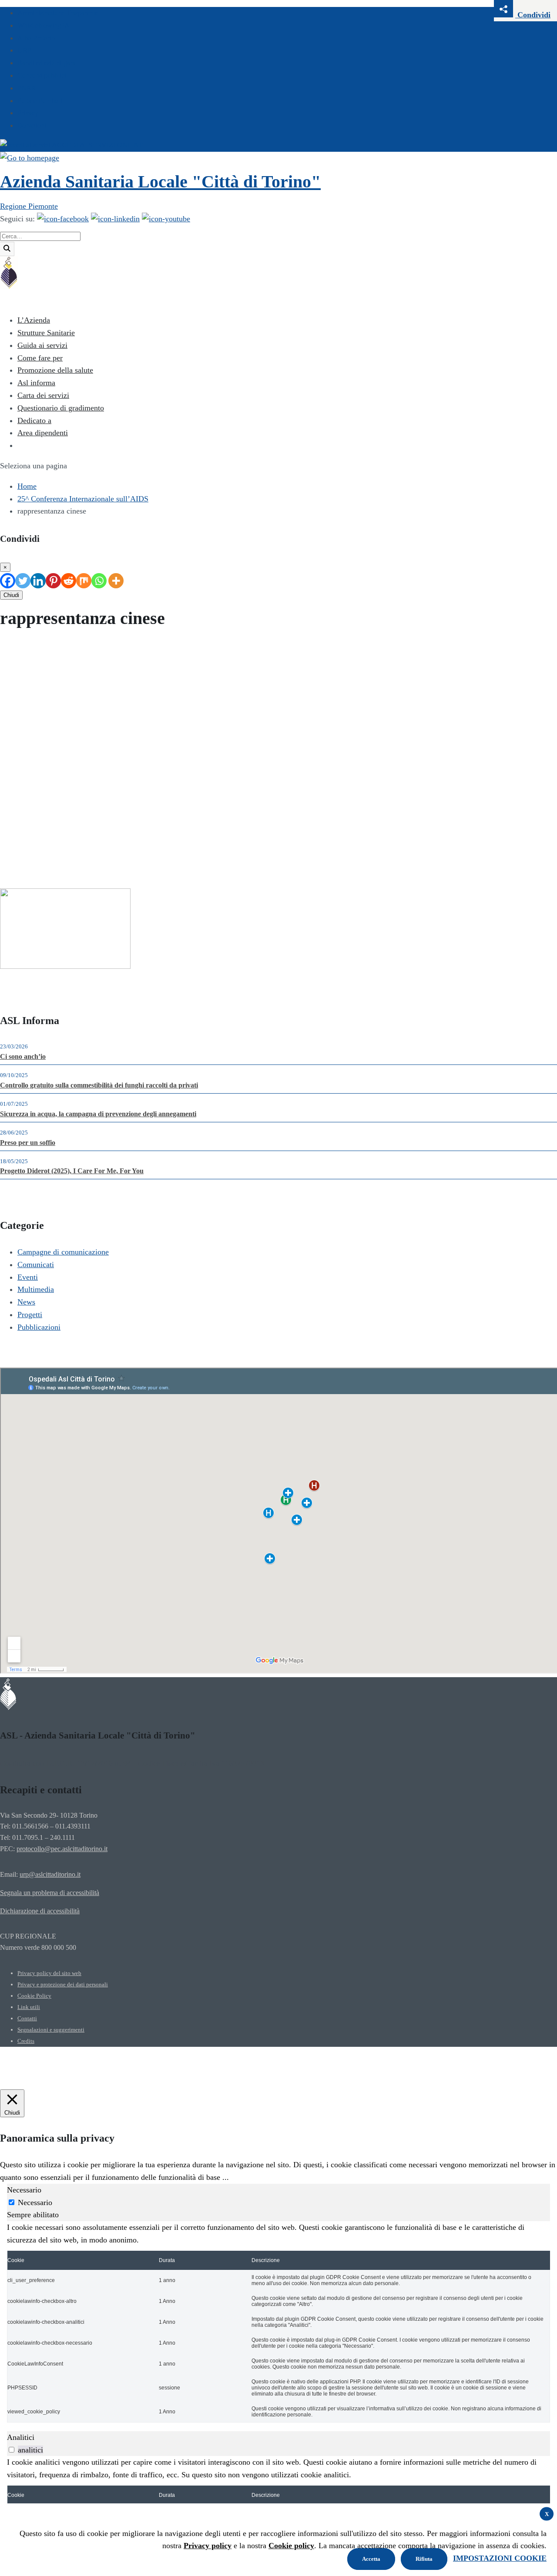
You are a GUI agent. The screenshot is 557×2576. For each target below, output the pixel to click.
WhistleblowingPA (44, 25)
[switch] (12, 2450)
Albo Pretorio (36, 38)
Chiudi (11, 595)
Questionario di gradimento (61, 408)
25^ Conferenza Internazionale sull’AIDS (83, 499)
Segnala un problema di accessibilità (50, 1893)
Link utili (29, 2007)
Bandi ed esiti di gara (46, 63)
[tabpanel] (278, 2322)
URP (24, 50)
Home (27, 486)
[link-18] (115, 219)
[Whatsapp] (99, 581)
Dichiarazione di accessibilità (40, 1911)
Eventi (28, 1277)
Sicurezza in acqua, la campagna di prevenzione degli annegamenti (98, 1114)
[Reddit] (69, 581)
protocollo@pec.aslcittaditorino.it (62, 1849)
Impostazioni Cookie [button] (500, 2558)
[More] (116, 581)
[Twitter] (23, 581)
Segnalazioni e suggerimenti (51, 2030)
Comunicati (36, 1265)
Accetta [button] (371, 2559)
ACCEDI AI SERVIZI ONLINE (97, 145)
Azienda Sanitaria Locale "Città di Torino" (160, 182)
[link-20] (9, 287)
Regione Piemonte (29, 206)
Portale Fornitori (40, 101)
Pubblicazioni (39, 1327)
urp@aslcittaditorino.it (50, 1875)
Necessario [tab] (24, 2190)
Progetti (30, 1315)
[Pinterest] (53, 581)
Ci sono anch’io (23, 1057)
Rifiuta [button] (424, 2559)
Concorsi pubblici (42, 75)
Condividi (533, 15)
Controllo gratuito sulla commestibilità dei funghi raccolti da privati (99, 1085)
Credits (26, 2041)
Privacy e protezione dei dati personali (63, 1984)
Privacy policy (208, 2546)
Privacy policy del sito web (49, 1973)
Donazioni (32, 125)
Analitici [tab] (21, 2437)
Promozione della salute (55, 370)
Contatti (27, 2018)
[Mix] (84, 581)
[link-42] (65, 966)
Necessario (35, 2202)
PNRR (27, 88)
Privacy (28, 113)
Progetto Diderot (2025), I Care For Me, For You (72, 1171)
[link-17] (63, 219)
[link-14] (30, 158)
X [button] (547, 2514)
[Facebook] (8, 581)
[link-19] (166, 219)
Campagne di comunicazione (63, 1252)
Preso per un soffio (28, 1143)
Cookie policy (291, 2546)
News (26, 1302)
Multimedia (36, 1289)
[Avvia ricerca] (7, 249)
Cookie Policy (34, 1996)
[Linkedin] (38, 581)
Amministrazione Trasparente (58, 13)
